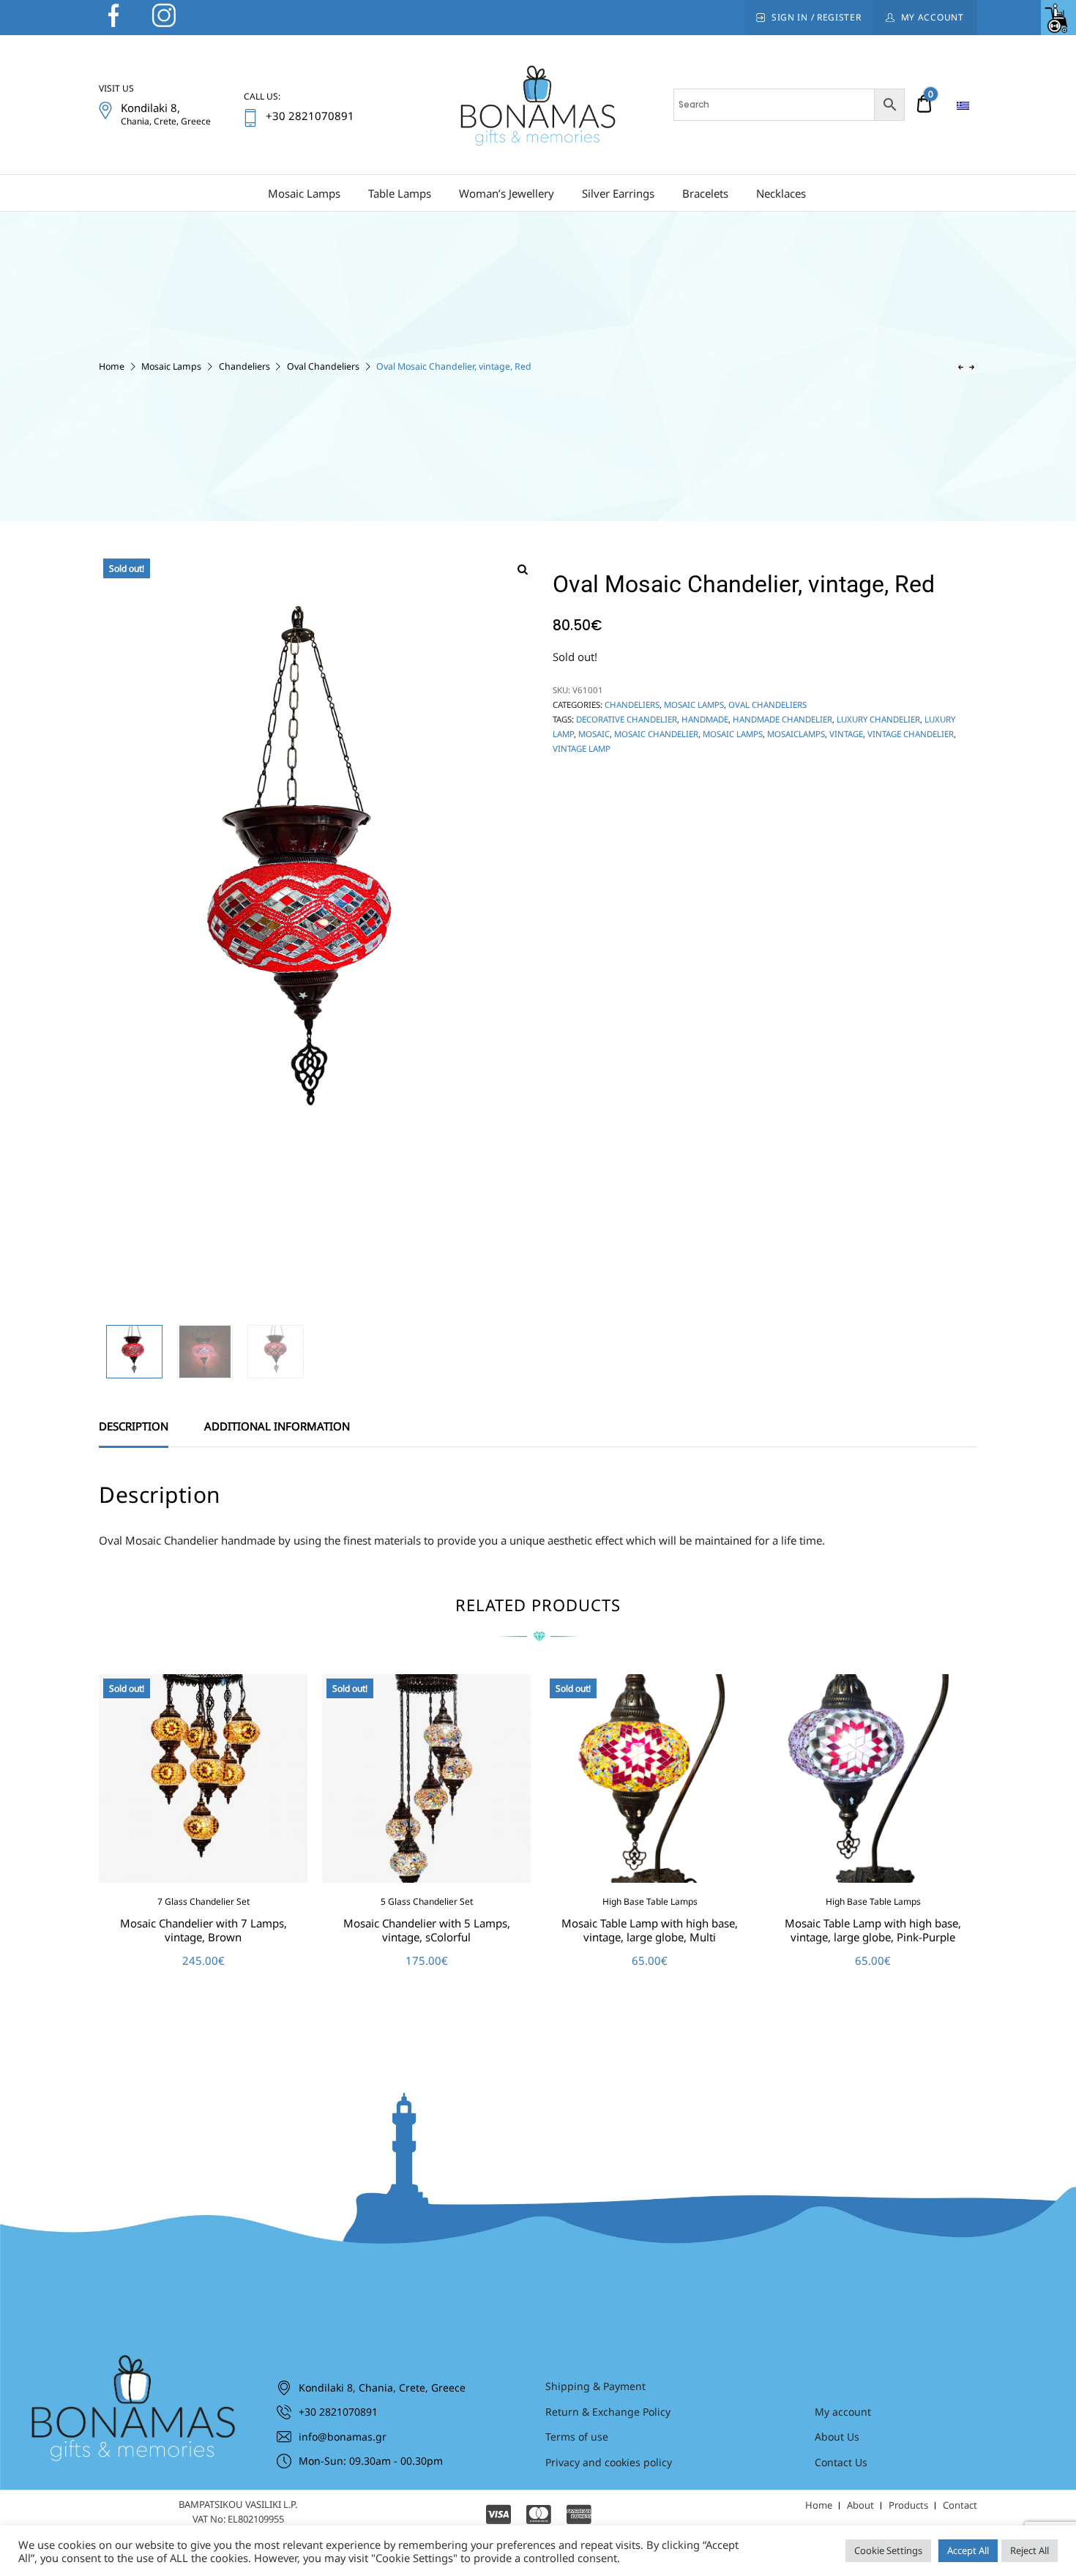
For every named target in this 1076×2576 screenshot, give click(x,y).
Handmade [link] (705, 719)
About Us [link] (837, 2437)
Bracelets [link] (705, 193)
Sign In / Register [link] (817, 17)
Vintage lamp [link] (582, 748)
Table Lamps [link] (400, 193)
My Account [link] (933, 17)
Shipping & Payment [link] (595, 2386)
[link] (1058, 18)
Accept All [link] (968, 2550)
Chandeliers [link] (244, 366)
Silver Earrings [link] (618, 193)
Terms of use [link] (577, 2437)
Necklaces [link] (781, 193)
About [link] (860, 2505)
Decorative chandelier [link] (627, 719)
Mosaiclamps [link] (796, 734)
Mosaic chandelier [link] (656, 734)
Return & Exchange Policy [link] (608, 2412)
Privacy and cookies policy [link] (609, 2462)
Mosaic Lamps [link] (304, 193)
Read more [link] (203, 1993)
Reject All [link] (1030, 2550)
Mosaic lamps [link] (733, 734)
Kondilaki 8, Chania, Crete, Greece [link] (382, 2388)
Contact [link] (960, 2505)
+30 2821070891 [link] (338, 2412)
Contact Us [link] (841, 2462)
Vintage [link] (846, 734)
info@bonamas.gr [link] (343, 2437)
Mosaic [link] (594, 734)
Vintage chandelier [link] (911, 734)
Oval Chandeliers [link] (323, 366)
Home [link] (112, 366)
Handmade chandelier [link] (782, 719)
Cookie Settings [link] (888, 2550)
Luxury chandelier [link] (878, 719)
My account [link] (843, 2412)
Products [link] (908, 2505)
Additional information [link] (277, 1426)
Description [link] (134, 1426)
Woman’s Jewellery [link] (507, 193)
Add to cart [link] (873, 1993)
